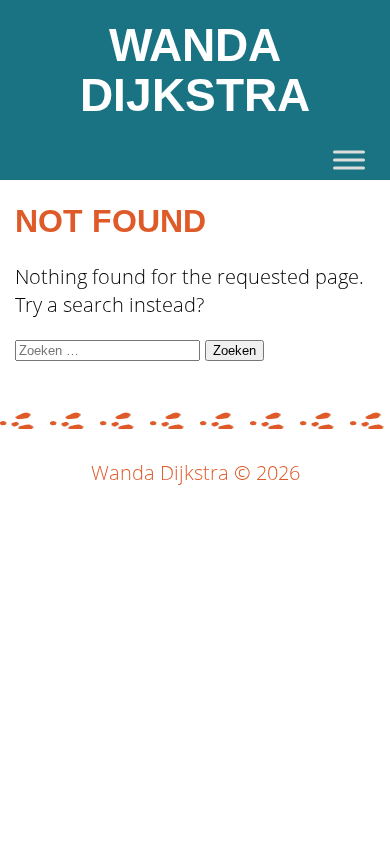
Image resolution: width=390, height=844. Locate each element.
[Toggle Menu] (349, 159)
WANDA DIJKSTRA (195, 70)
